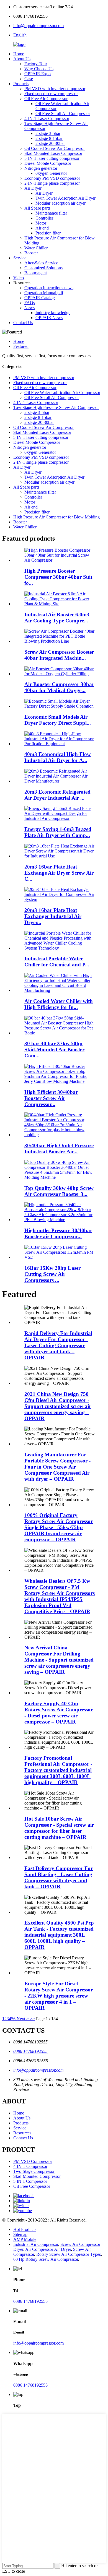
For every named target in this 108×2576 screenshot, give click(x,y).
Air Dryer (33, 188)
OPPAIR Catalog (40, 298)
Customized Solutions (43, 268)
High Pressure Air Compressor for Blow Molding (56, 517)
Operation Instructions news (49, 288)
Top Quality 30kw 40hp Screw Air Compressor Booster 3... (59, 1191)
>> (32, 2019)
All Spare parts (37, 208)
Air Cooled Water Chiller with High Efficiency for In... (59, 1004)
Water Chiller (36, 248)
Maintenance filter (51, 213)
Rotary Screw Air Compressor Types (69, 2254)
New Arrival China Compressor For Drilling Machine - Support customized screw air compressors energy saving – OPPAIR (59, 1660)
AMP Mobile (25, 2239)
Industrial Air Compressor (36, 2244)
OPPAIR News (49, 318)
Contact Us (23, 323)
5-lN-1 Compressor (30, 2181)
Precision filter (48, 233)
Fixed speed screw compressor (51, 94)
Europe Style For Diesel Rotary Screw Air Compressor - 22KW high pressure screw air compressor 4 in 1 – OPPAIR (59, 1996)
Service (20, 258)
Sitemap (20, 2234)
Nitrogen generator (41, 168)
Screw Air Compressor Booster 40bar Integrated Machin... (59, 655)
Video (19, 278)
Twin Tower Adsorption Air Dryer (65, 198)
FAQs (30, 303)
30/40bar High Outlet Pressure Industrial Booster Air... (59, 1148)
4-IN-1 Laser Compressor (47, 118)
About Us (22, 59)
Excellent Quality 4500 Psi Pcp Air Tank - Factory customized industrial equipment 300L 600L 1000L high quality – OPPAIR (59, 1935)
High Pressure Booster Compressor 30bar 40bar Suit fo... (58, 577)
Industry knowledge (53, 313)
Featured (21, 346)
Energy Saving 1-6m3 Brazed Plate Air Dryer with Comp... (58, 832)
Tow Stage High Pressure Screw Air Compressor (56, 407)
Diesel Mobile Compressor (48, 163)
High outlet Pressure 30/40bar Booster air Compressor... (58, 1233)
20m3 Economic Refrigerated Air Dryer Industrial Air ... (57, 795)
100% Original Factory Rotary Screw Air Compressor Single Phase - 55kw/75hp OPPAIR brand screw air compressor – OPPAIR (59, 1527)
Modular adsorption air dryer (61, 203)
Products (21, 84)
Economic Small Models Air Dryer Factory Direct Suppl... (58, 720)
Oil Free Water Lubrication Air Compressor (62, 393)
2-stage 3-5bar (48, 133)
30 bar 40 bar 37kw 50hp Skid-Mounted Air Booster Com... (54, 1050)
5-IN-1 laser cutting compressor (52, 158)
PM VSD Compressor (33, 2161)
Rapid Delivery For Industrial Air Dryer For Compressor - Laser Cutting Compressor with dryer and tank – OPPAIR (58, 1345)
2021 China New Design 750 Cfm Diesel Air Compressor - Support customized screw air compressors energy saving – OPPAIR (58, 1406)
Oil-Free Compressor (32, 2186)
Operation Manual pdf (44, 293)
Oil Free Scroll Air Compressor (63, 114)
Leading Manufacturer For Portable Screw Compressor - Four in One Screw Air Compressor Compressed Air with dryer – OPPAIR (57, 1467)
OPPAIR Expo (38, 74)
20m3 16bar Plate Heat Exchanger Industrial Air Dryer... (53, 916)
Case (29, 79)
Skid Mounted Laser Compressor (53, 153)
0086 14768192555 (30, 2051)
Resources (22, 2133)
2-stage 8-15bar (49, 138)
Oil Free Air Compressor (46, 99)
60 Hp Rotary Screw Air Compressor (46, 2259)
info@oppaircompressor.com (38, 26)
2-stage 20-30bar (50, 143)
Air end (42, 228)
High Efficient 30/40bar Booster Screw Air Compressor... (51, 1098)
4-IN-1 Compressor (30, 2166)
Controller (44, 218)
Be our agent (36, 273)
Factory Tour (36, 64)
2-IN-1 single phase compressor (52, 183)
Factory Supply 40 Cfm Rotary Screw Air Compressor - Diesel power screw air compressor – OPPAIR (59, 1713)
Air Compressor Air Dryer (48, 2249)
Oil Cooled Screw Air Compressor (55, 148)
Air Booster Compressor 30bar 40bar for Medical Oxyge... (59, 687)
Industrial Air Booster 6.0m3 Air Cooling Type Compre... (57, 618)
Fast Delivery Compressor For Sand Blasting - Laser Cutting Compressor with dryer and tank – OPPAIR (59, 1877)
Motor (41, 223)
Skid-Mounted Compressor (37, 2176)
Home (19, 54)
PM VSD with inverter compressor (55, 89)
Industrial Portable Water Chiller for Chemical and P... (57, 962)
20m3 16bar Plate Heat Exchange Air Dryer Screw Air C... (59, 873)
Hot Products (25, 2229)
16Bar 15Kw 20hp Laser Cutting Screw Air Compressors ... (52, 1274)
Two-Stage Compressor (34, 2171)
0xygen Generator (51, 173)
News (29, 308)
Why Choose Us (39, 69)
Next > (23, 2019)
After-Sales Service (41, 263)
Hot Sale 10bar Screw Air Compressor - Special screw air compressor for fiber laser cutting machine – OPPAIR (59, 1828)
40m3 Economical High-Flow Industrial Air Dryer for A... (58, 757)
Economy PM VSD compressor (52, 178)
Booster (31, 253)
